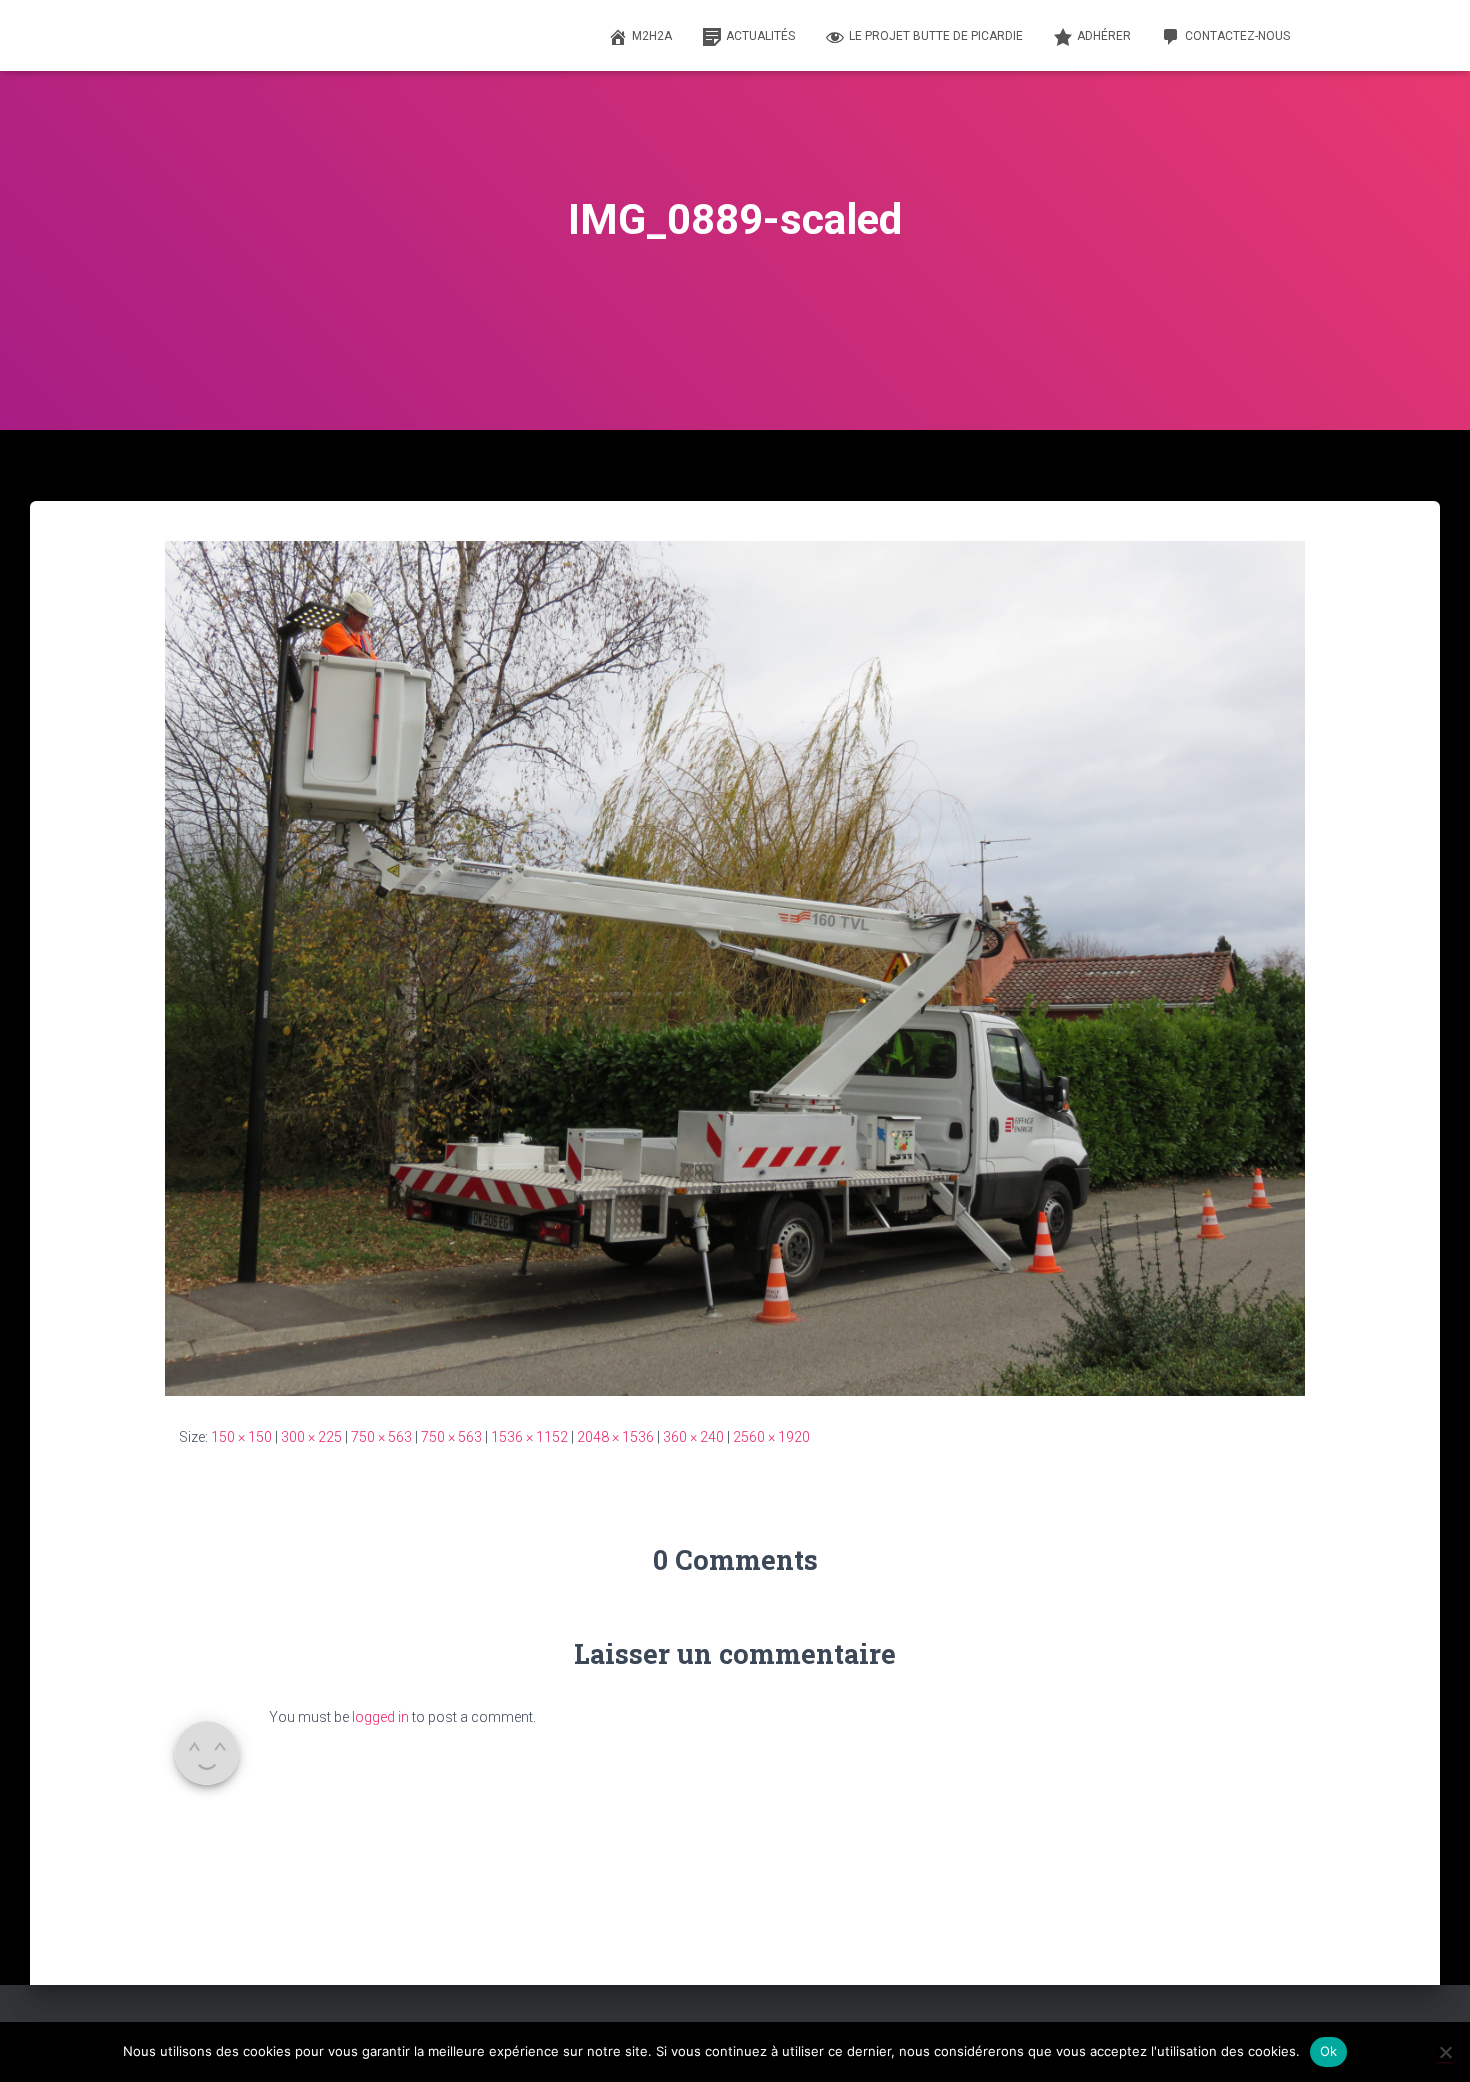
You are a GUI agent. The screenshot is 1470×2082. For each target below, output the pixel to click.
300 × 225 (311, 1437)
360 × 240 (693, 1437)
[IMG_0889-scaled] (735, 967)
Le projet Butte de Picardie (936, 36)
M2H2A (652, 36)
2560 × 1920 (771, 1437)
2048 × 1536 (615, 1437)
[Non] (1445, 2052)
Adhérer (1104, 36)
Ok (1329, 2051)
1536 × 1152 (529, 1437)
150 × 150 (241, 1437)
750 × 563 (381, 1437)
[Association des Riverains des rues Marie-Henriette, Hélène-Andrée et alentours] (192, 36)
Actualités (760, 36)
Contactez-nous (1237, 36)
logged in (380, 1717)
